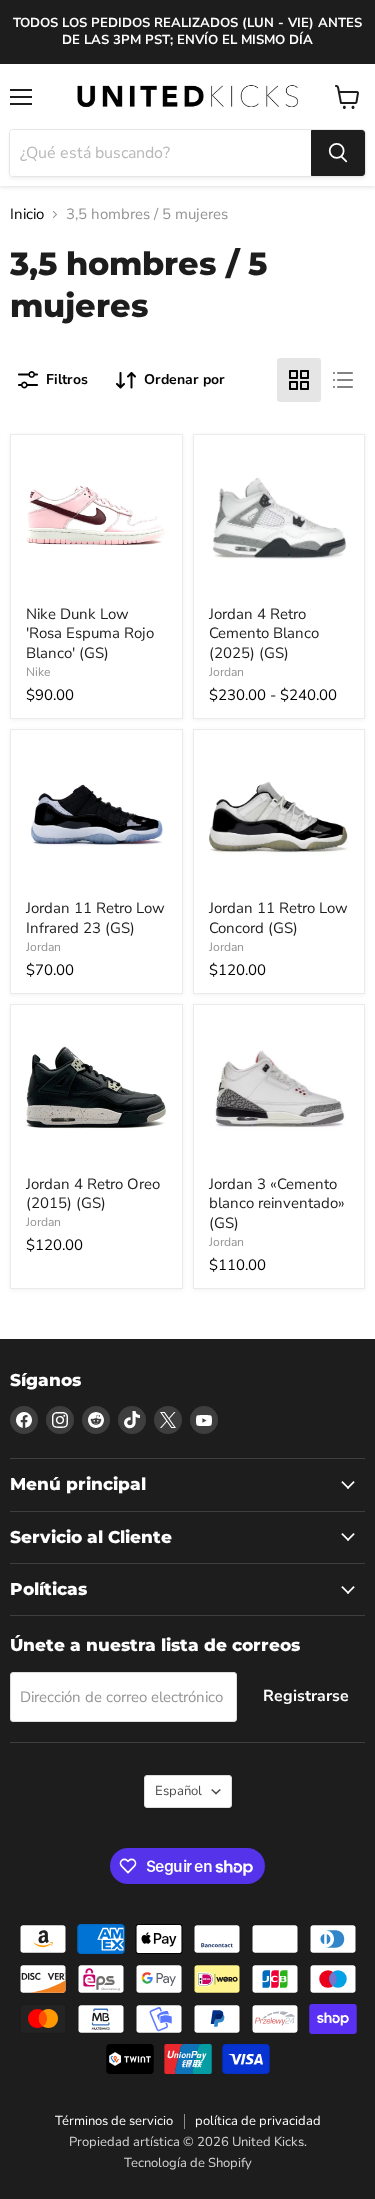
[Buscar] (338, 153)
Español (178, 1791)
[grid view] (299, 380)
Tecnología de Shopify (188, 2163)
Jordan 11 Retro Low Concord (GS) (278, 918)
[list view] (343, 380)
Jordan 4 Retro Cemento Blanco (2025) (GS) (264, 633)
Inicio (27, 214)
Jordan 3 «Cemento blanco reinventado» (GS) (277, 1203)
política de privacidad (258, 2121)
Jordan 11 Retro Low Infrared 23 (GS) (95, 918)
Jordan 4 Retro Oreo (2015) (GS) (93, 1194)
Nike (38, 672)
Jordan (226, 672)
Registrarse (306, 1696)
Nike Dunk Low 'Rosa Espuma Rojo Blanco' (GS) (90, 633)
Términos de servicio (114, 2121)
